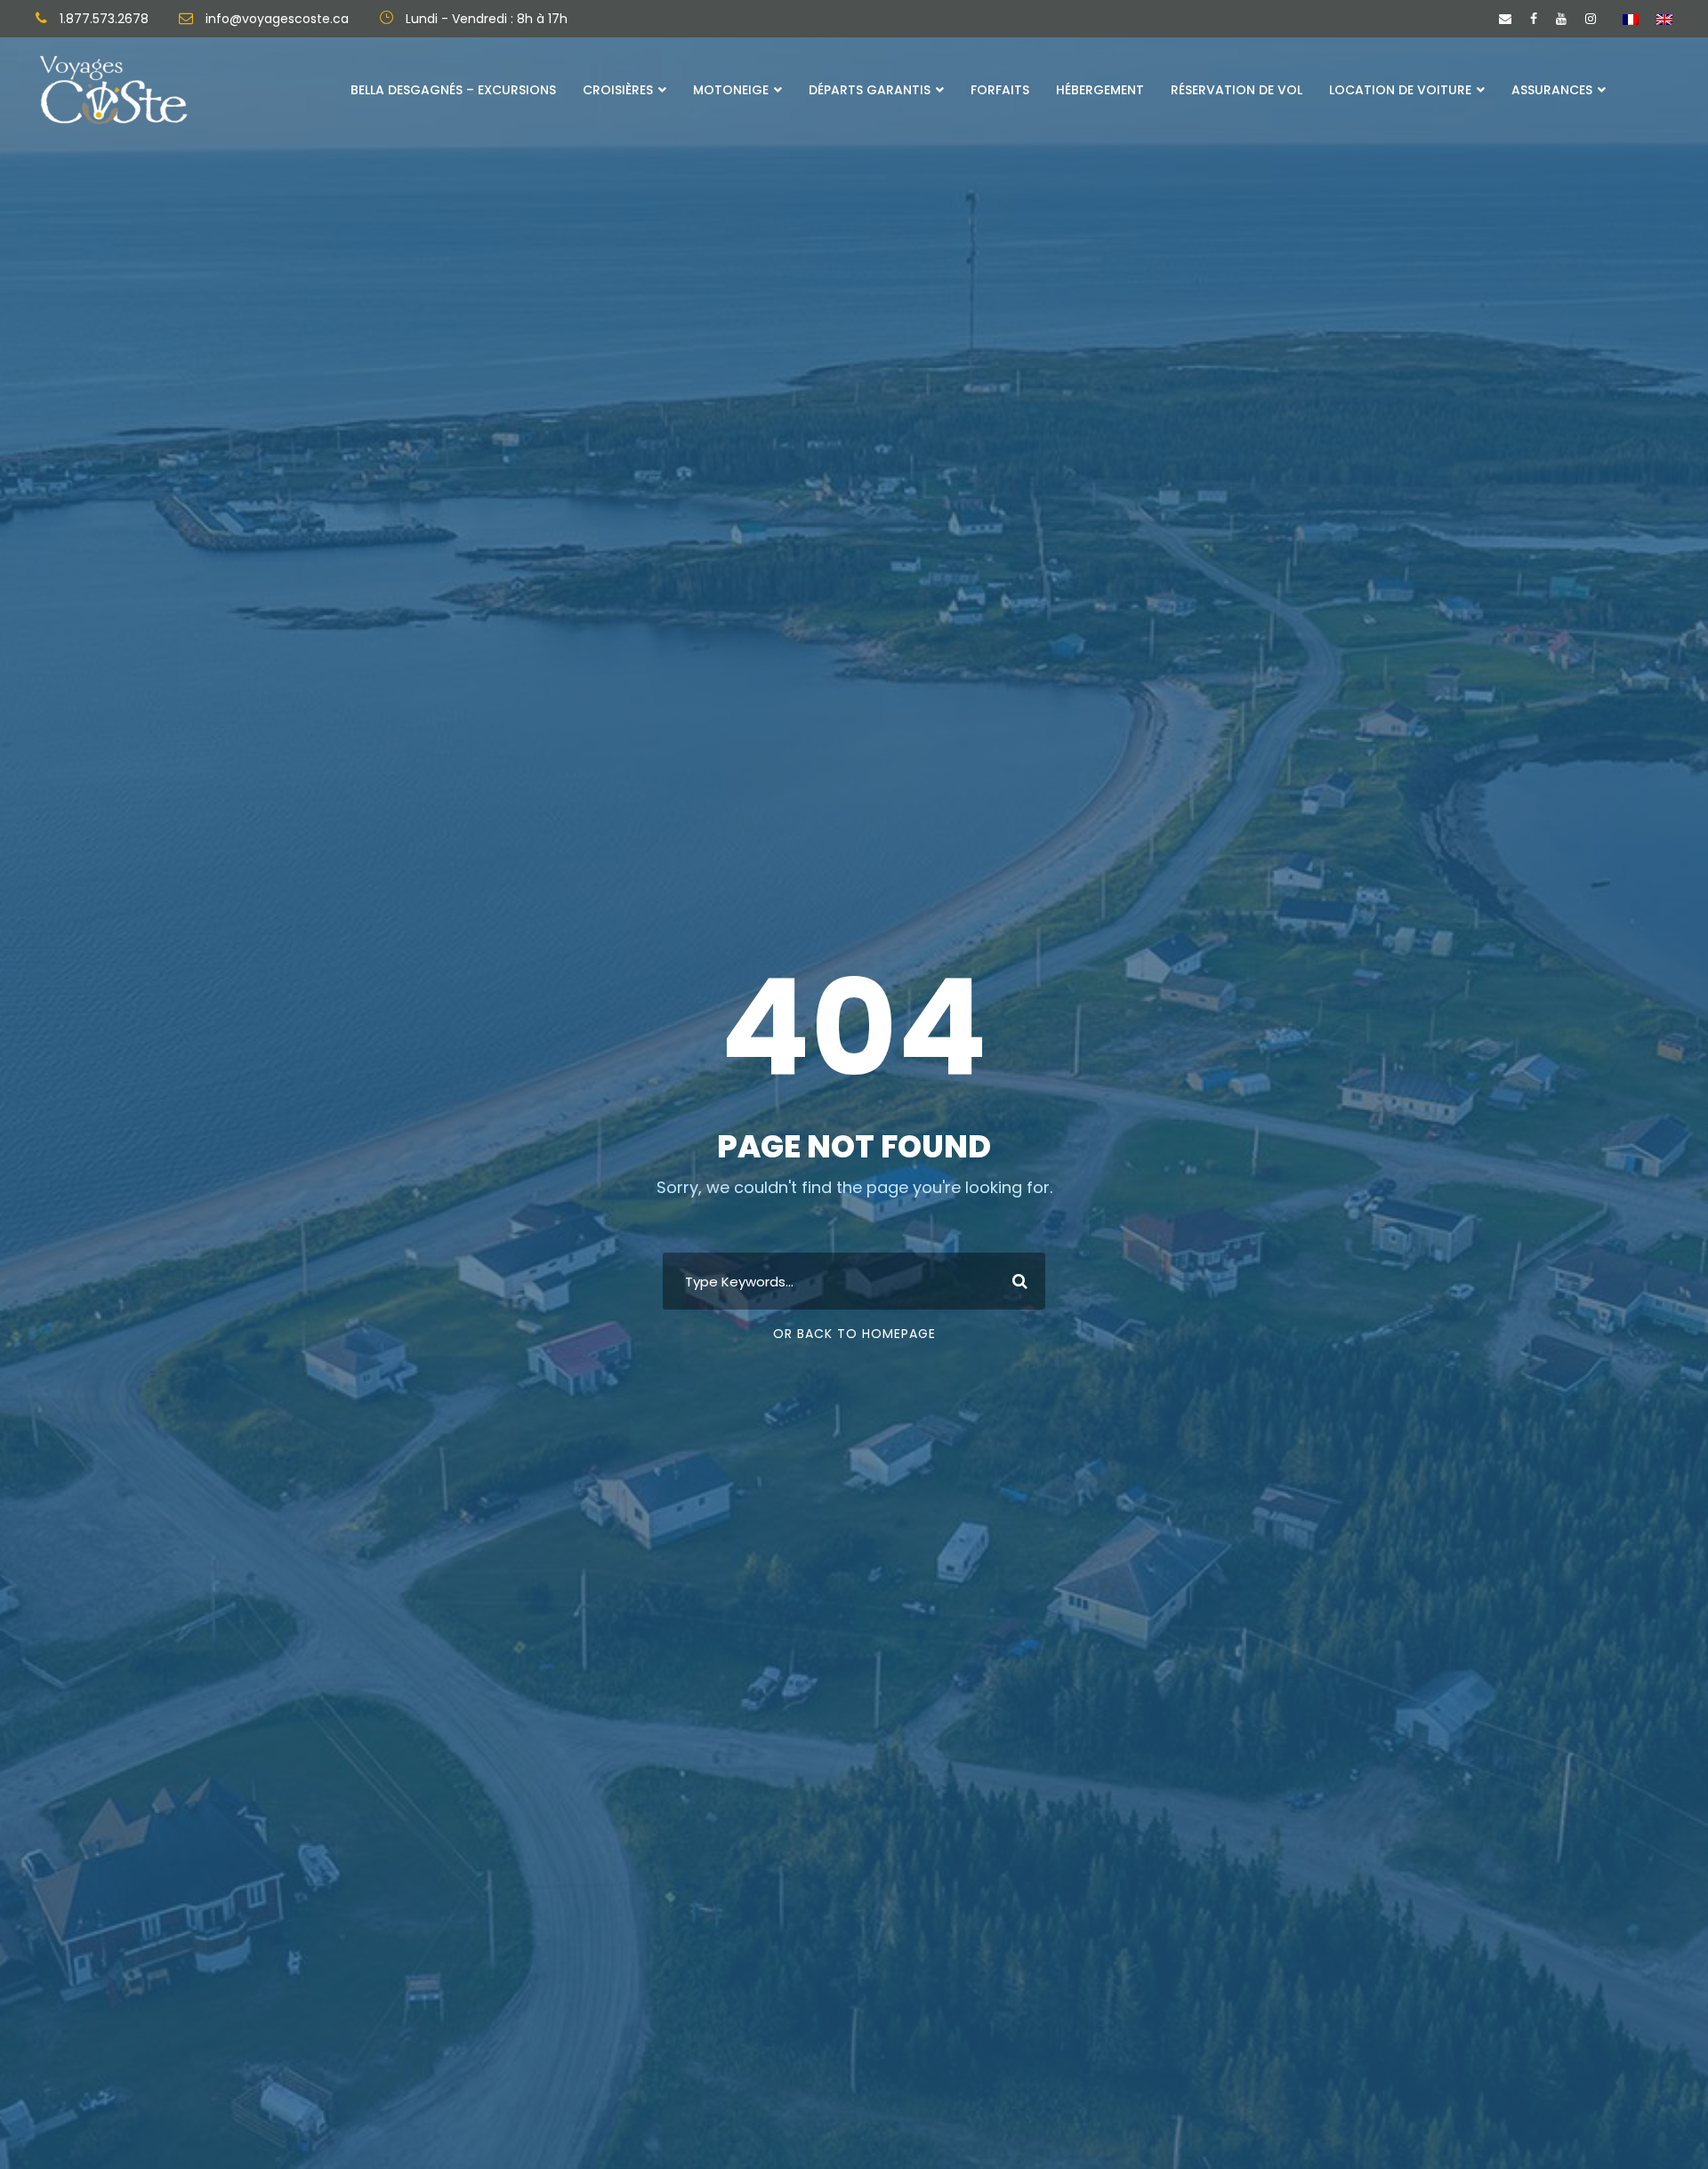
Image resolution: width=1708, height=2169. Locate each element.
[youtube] (1561, 19)
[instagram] (1591, 19)
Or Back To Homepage (854, 1334)
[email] (1505, 19)
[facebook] (1534, 19)
